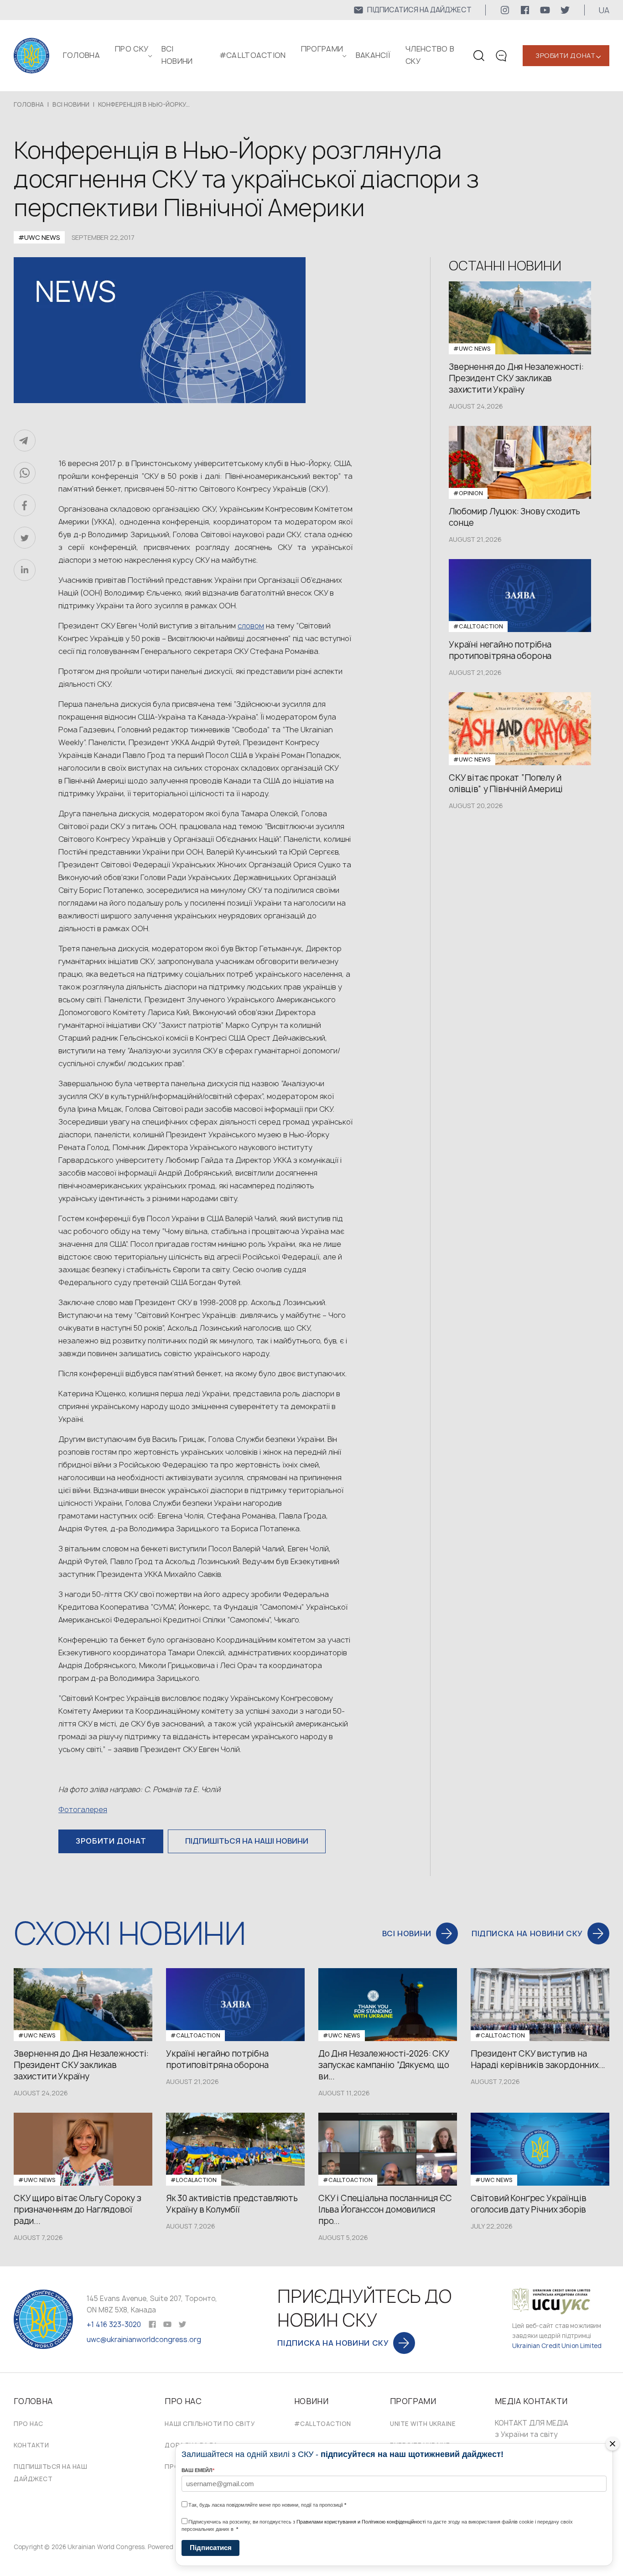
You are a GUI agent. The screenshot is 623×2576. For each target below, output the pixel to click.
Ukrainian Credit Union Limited (557, 2346)
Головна (81, 55)
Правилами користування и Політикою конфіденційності (361, 2522)
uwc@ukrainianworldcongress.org (144, 2340)
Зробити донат (565, 55)
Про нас (29, 2424)
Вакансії (373, 55)
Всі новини (71, 104)
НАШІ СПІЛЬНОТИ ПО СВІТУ (210, 2424)
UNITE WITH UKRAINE (423, 2424)
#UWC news (39, 237)
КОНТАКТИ (31, 2445)
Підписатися (211, 2547)
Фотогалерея (83, 1809)
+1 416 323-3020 (114, 2325)
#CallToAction (253, 55)
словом (251, 626)
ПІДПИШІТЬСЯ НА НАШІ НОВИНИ (247, 1841)
